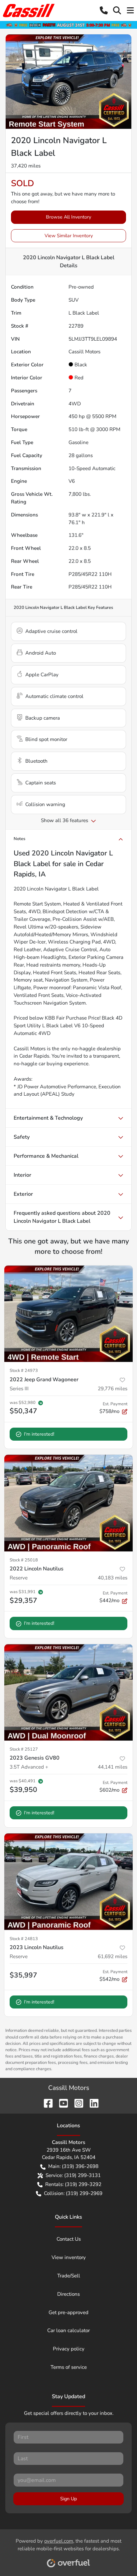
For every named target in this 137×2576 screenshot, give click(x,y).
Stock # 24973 (24, 1371)
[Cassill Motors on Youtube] (61, 2103)
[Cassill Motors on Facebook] (46, 2103)
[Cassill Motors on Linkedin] (91, 2103)
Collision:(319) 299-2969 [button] (73, 2193)
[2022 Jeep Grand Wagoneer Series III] (68, 1314)
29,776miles (113, 1389)
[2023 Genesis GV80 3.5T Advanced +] (68, 1693)
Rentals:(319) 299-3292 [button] (73, 2184)
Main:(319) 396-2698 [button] (73, 2166)
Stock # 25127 (24, 1749)
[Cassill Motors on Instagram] (76, 2103)
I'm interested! (39, 1434)
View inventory (69, 2257)
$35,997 (23, 1975)
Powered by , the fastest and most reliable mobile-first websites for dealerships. (68, 2545)
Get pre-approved (68, 2312)
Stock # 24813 (24, 1939)
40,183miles (113, 1578)
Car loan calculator (68, 2330)
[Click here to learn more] (68, 25)
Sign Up (68, 2499)
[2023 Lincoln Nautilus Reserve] (68, 1882)
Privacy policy (69, 2349)
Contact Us (69, 2239)
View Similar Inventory (69, 236)
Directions (68, 2294)
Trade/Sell (69, 2276)
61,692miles (113, 1956)
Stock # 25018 (24, 1560)
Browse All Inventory (68, 217)
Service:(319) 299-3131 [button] (73, 2175)
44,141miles (113, 1767)
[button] (104, 10)
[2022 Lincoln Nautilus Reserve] (68, 1503)
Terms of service (69, 2367)
